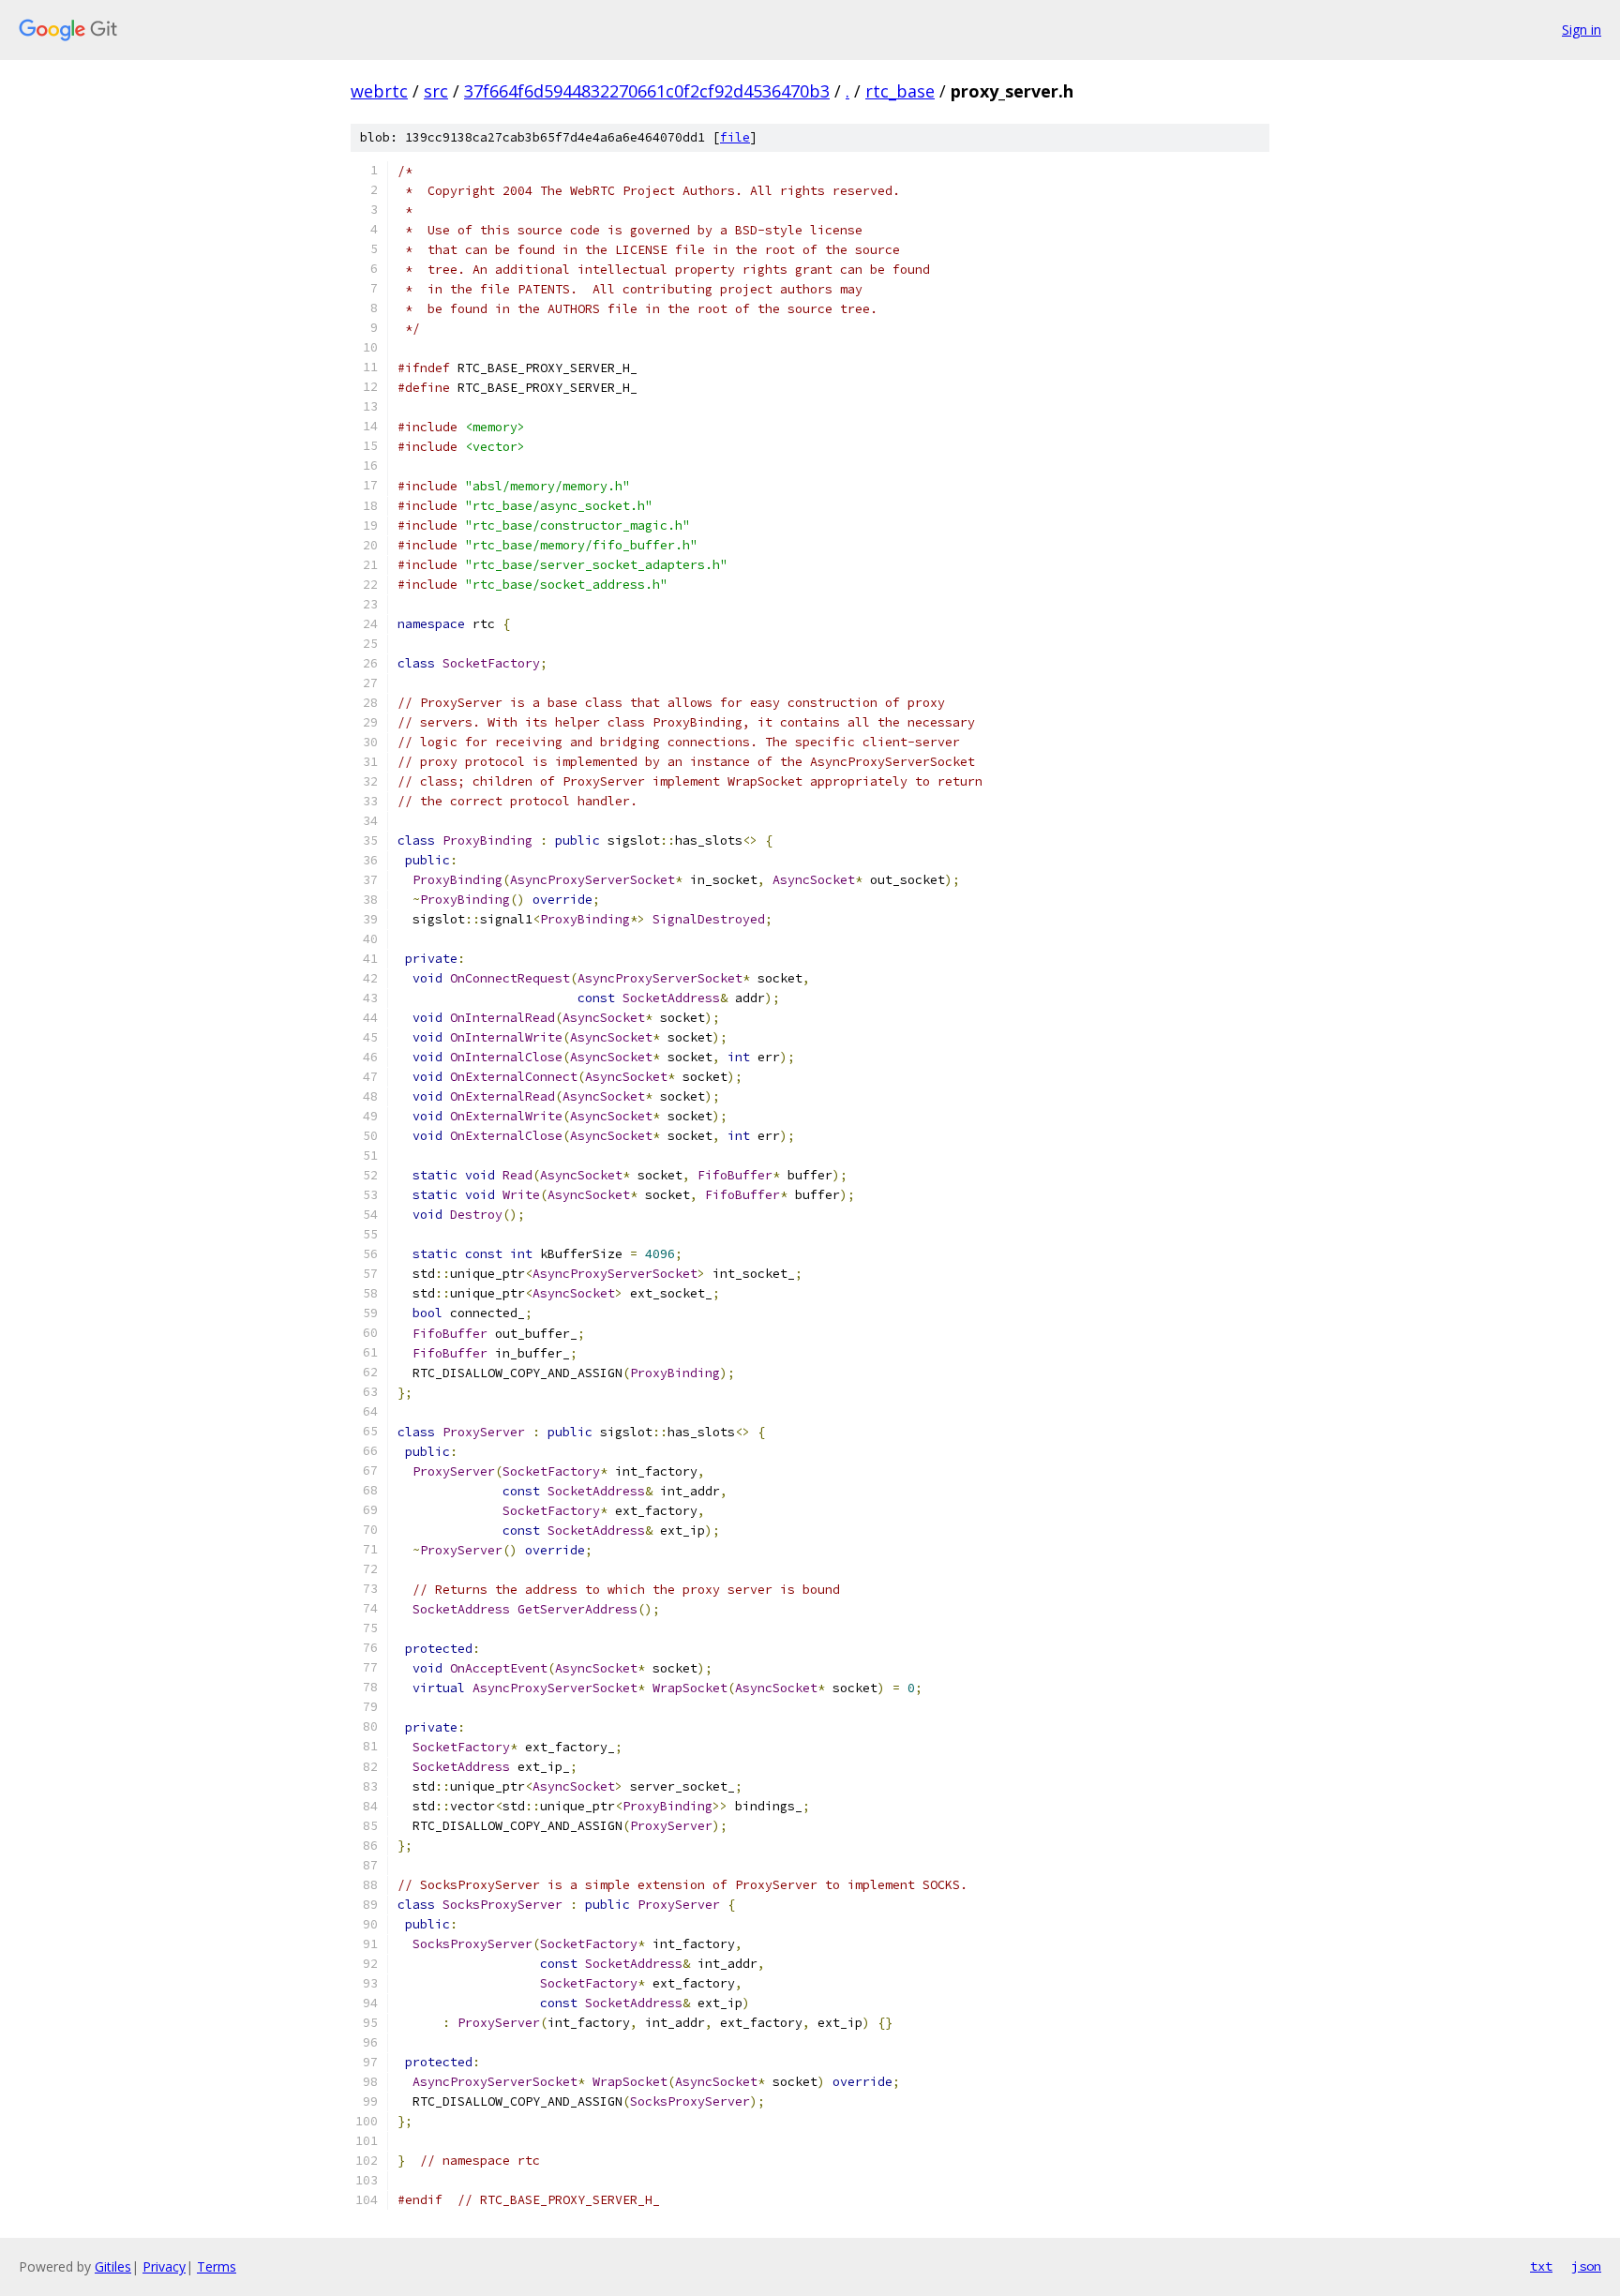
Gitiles (113, 2266)
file (735, 137)
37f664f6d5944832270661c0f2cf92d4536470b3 (647, 91)
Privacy (164, 2266)
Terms (217, 2266)
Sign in (1582, 30)
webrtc (379, 91)
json (1586, 2266)
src (436, 91)
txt (1541, 2266)
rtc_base (900, 91)
